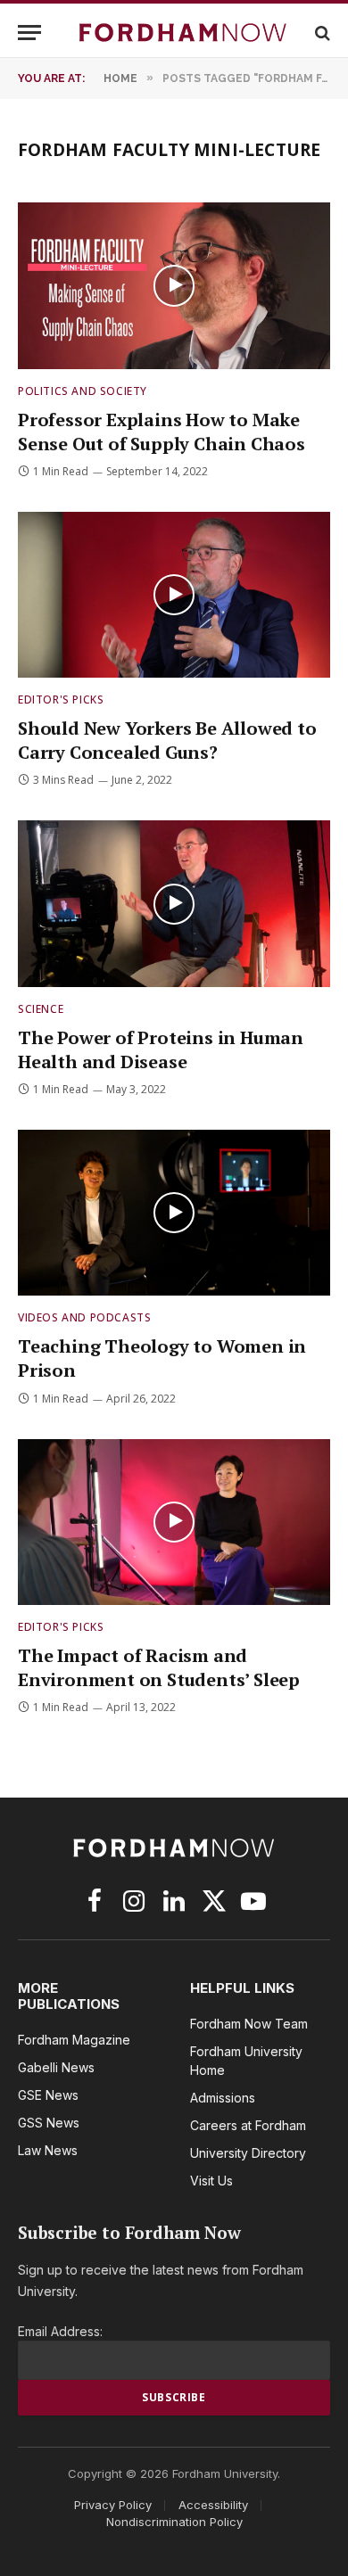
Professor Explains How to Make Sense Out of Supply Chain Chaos (162, 432)
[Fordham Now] (183, 33)
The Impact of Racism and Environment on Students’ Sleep (159, 1667)
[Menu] (29, 33)
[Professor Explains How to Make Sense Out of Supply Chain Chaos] (174, 285)
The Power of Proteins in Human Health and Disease (161, 1049)
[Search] (321, 33)
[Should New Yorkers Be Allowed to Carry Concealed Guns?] (174, 595)
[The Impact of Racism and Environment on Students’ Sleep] (174, 1522)
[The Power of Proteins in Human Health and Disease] (174, 903)
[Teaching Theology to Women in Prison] (174, 1213)
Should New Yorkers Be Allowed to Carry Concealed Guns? (167, 740)
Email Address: (60, 2331)
